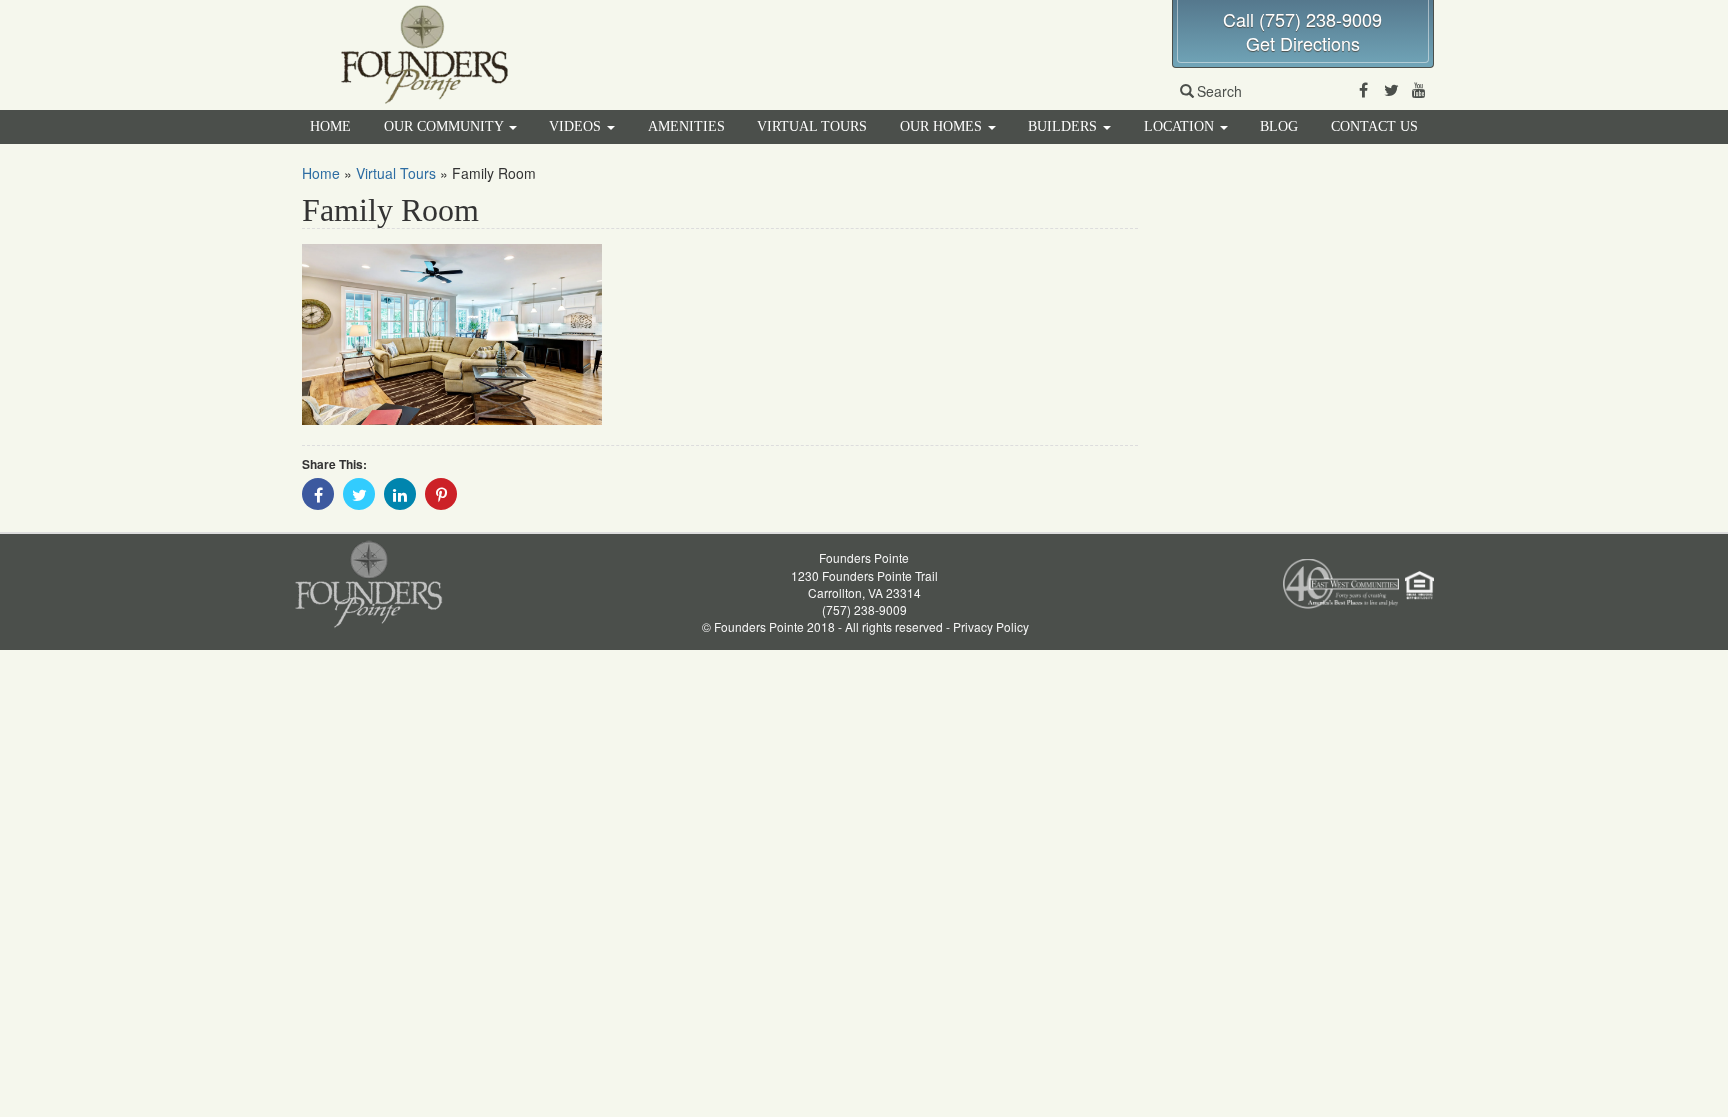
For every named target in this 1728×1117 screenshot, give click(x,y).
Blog (1279, 126)
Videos (577, 126)
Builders (1064, 126)
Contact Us (1374, 126)
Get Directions (1303, 43)
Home (330, 126)
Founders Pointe (864, 557)
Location (1181, 126)
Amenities (686, 126)
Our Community (445, 126)
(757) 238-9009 (864, 609)
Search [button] (1219, 91)
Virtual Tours (812, 126)
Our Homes (943, 126)
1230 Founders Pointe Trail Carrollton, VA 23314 (864, 584)
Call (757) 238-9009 (1302, 19)
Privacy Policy (991, 626)
